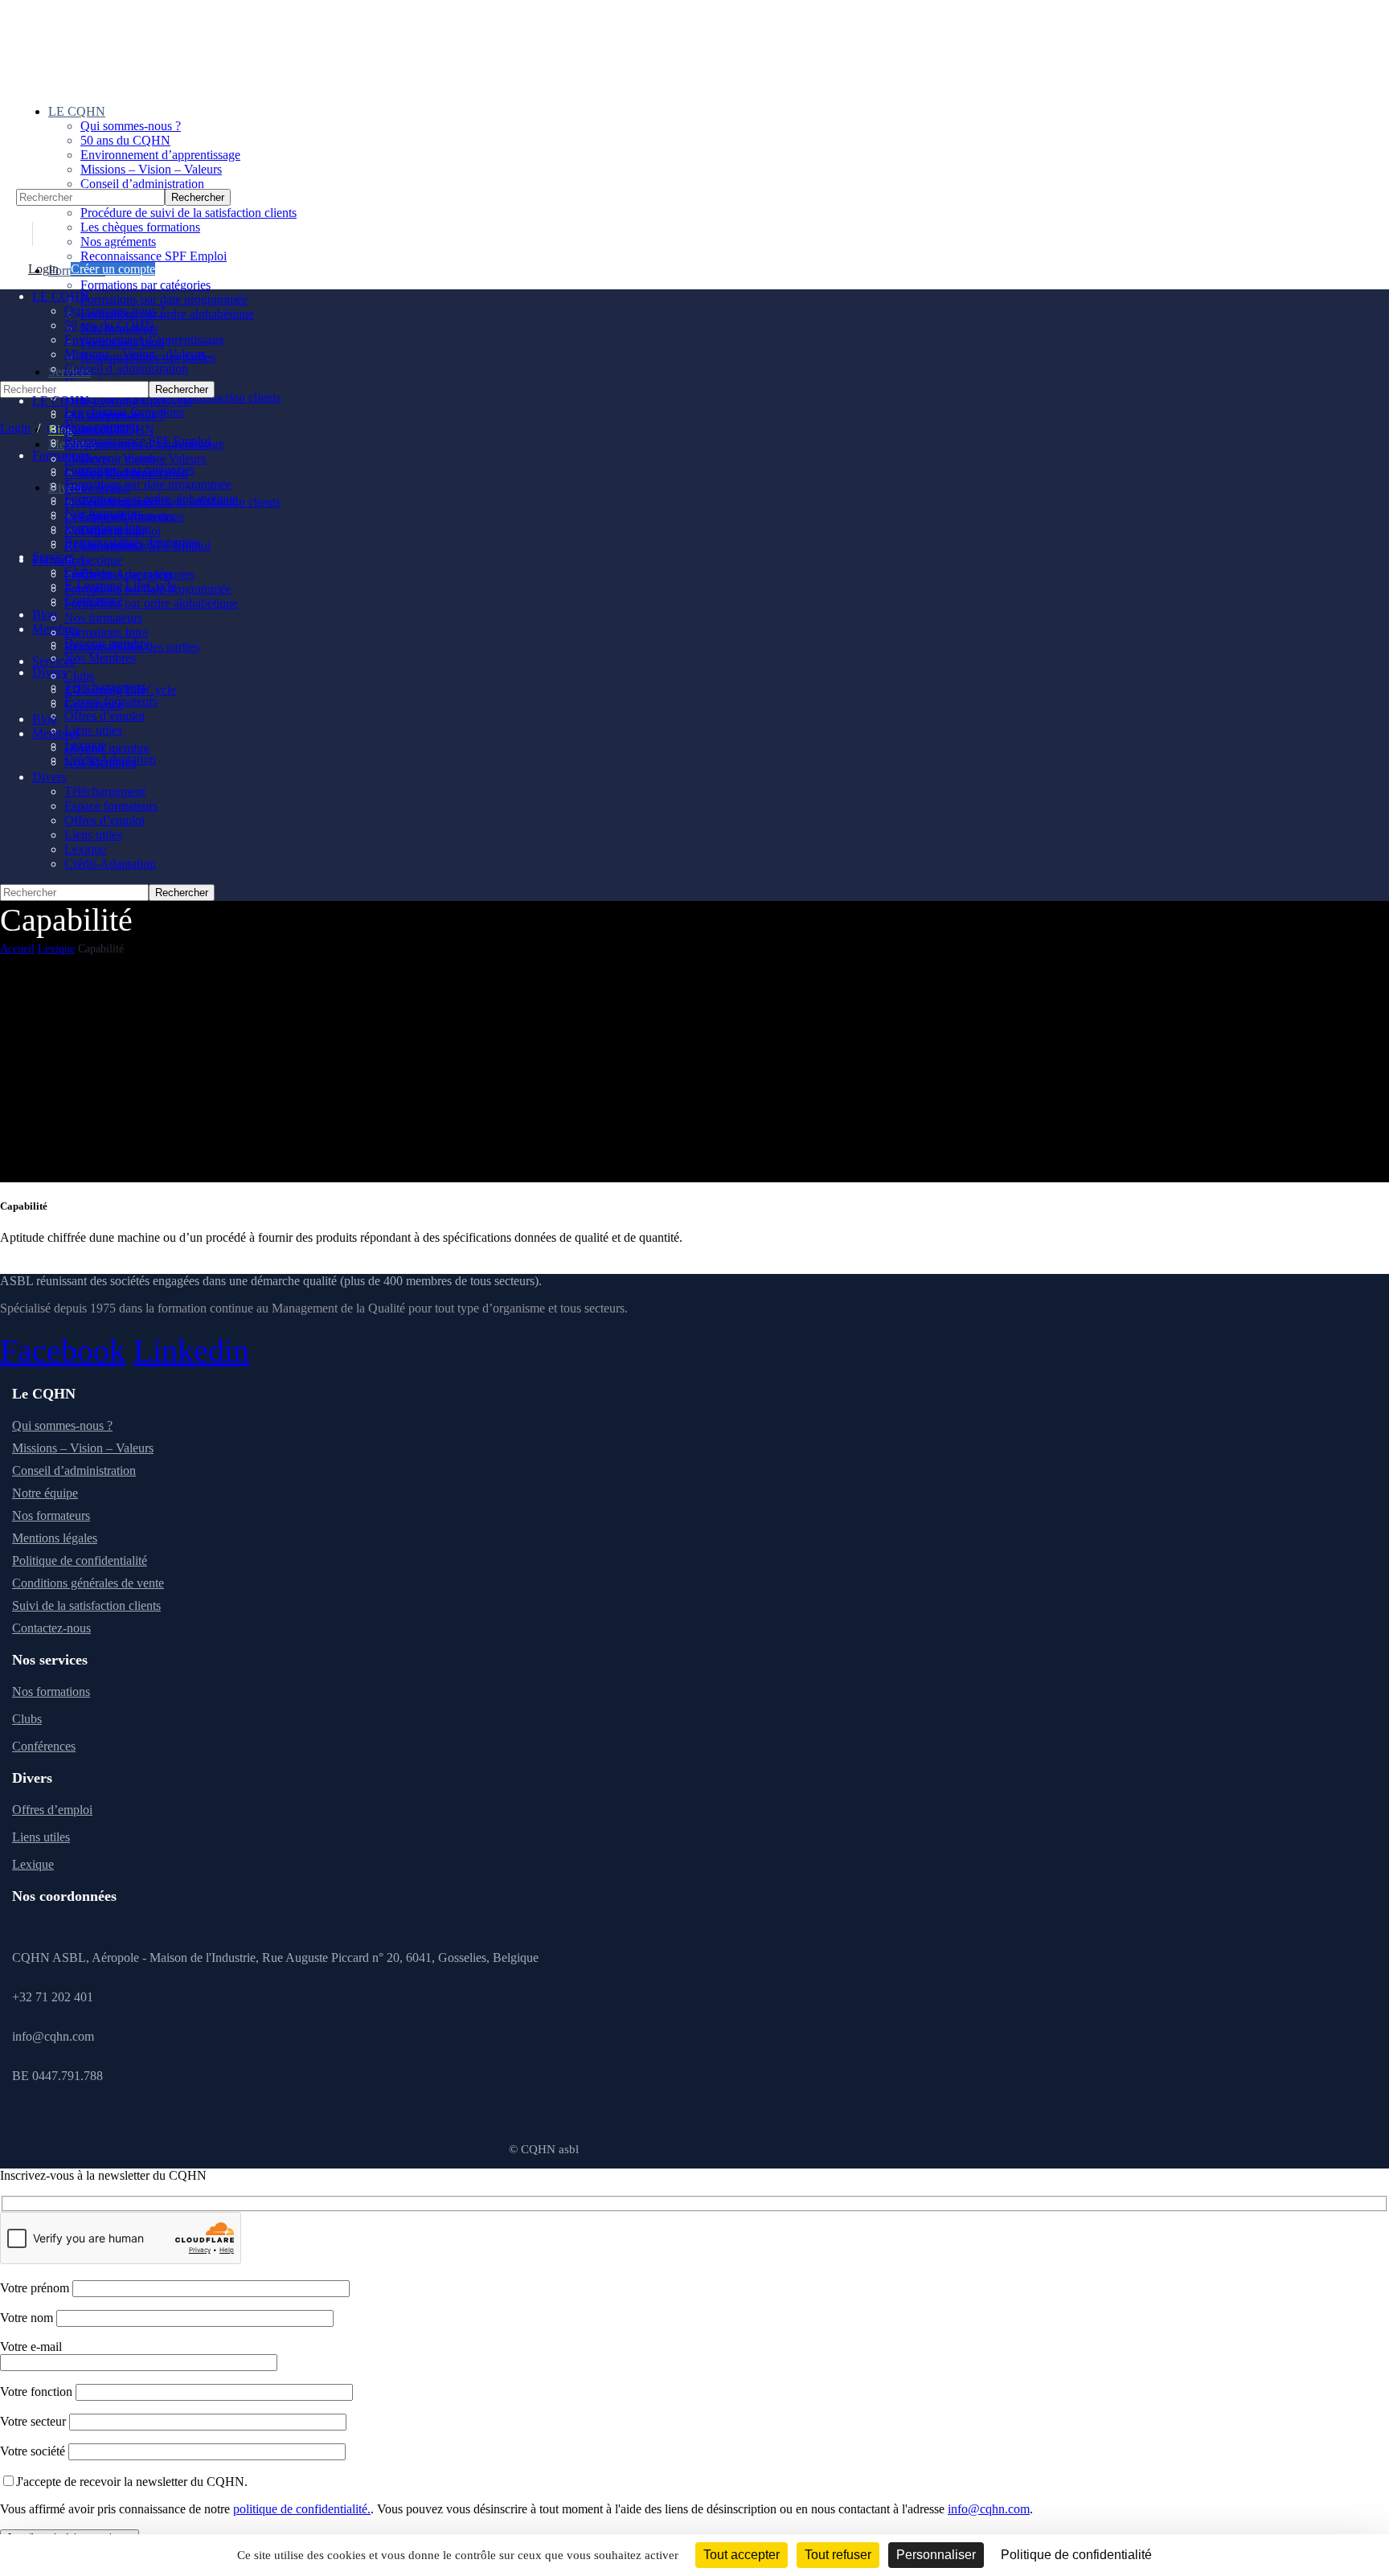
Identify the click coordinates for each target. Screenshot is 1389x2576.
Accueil (17, 949)
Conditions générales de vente (88, 1583)
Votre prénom (36, 2288)
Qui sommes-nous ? (62, 1425)
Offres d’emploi (52, 1810)
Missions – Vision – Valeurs (83, 1448)
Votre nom (28, 2318)
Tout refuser (838, 2555)
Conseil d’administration (74, 1470)
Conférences (44, 1746)
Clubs (27, 1719)
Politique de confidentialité (80, 1560)
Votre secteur (35, 2421)
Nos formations (51, 1691)
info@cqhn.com (989, 2509)
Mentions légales (55, 1538)
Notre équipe (45, 1493)
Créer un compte (113, 269)
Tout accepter (742, 2555)
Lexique (56, 949)
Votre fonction (38, 2392)
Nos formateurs (51, 1515)
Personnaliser (936, 2555)
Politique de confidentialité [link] (1076, 2555)
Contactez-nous (51, 1628)
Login (43, 269)
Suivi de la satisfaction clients (86, 1605)
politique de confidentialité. (302, 2509)
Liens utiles (41, 1837)
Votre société (34, 2451)
